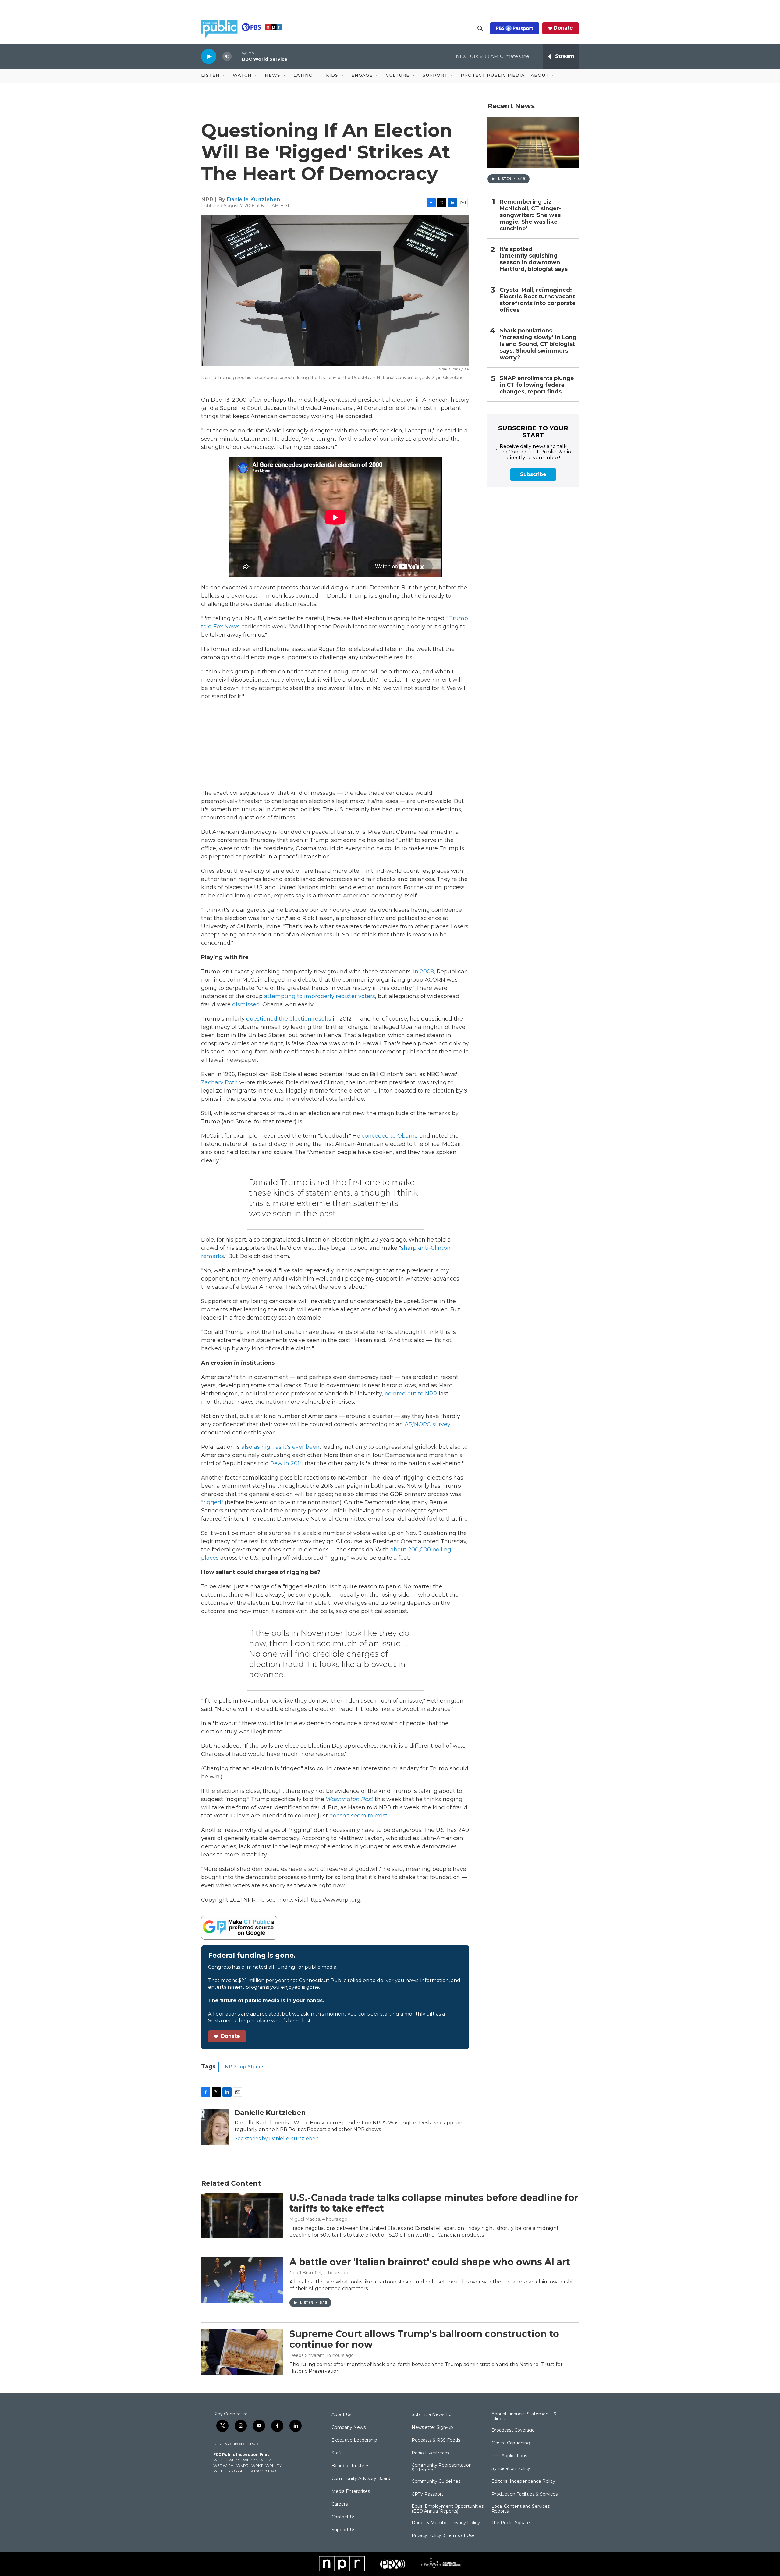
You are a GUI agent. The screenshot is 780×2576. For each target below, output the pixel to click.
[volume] (227, 57)
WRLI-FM (274, 2466)
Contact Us (343, 2517)
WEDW (250, 2460)
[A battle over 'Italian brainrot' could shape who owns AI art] (242, 2280)
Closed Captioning (511, 2443)
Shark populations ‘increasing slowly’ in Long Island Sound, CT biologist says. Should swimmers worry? (538, 344)
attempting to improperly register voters (320, 996)
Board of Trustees (350, 2466)
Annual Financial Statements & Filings (524, 2417)
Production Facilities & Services (525, 2494)
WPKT (257, 2466)
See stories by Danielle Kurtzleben (277, 2139)
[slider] (237, 56)
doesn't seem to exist (358, 1816)
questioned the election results (289, 1019)
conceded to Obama (391, 1136)
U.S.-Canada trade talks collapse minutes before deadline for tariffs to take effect (434, 2203)
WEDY (265, 2460)
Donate (563, 28)
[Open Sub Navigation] (224, 76)
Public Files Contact (231, 2471)
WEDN (234, 2460)
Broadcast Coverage (513, 2430)
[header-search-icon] (480, 28)
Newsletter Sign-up (432, 2428)
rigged (212, 1502)
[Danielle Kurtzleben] (215, 2127)
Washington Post (349, 1799)
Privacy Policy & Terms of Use (443, 2536)
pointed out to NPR (411, 1394)
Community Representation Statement (442, 2468)
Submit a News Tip (432, 2415)
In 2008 (424, 972)
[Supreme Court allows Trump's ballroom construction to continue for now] (242, 2352)
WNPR (243, 2466)
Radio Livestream (430, 2453)
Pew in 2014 (287, 1463)
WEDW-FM (223, 2466)
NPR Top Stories (245, 2067)
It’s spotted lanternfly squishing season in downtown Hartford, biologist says (534, 259)
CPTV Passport (427, 2494)
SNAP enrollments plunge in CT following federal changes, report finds (537, 385)
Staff (337, 2453)
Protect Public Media (493, 75)
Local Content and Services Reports (521, 2509)
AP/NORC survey (427, 1424)
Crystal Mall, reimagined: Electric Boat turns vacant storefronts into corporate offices (538, 300)
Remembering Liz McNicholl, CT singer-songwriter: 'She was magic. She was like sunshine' (530, 215)
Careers (340, 2504)
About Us (341, 2415)
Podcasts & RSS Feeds (436, 2440)
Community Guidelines (436, 2482)
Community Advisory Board (361, 2479)
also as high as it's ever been (280, 1447)
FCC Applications (509, 2456)
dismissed (246, 1004)
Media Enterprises (351, 2492)
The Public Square (511, 2523)
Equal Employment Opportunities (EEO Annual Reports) (448, 2509)
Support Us (343, 2530)
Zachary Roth (220, 1082)
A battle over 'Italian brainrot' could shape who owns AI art (430, 2262)
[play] (209, 56)
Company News (349, 2428)
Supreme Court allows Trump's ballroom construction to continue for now (424, 2339)
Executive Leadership (354, 2440)
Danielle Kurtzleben (253, 199)
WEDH (219, 2460)
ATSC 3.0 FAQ (264, 2471)
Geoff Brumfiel (305, 2273)
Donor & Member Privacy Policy (446, 2523)
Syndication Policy (511, 2469)
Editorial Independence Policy (523, 2482)
